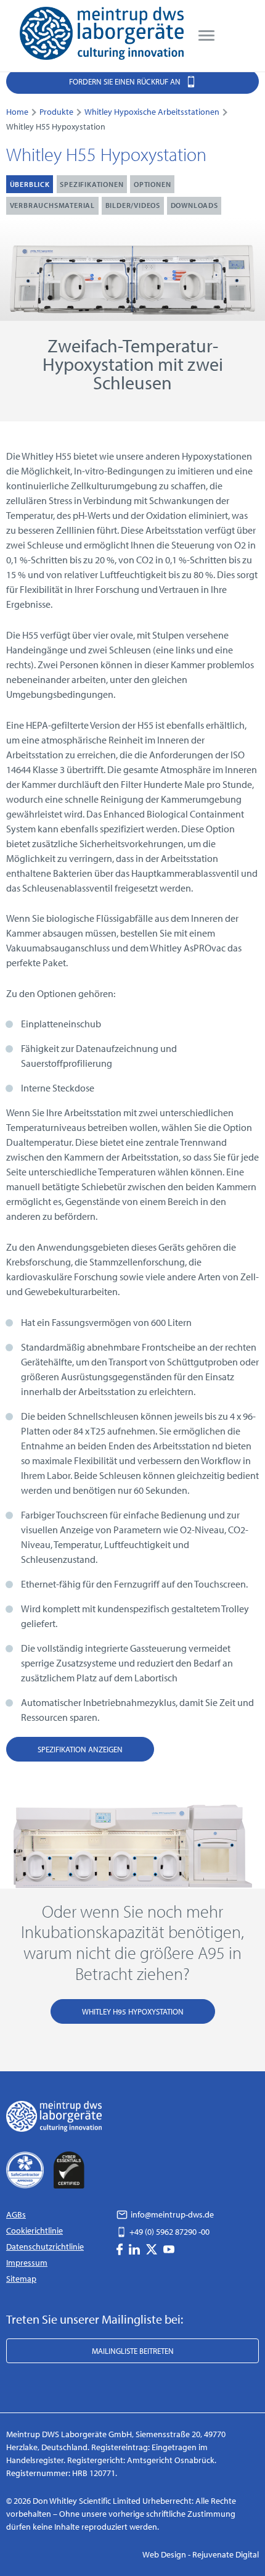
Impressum (27, 2263)
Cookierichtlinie (35, 2230)
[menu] (206, 36)
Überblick (30, 184)
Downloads (194, 205)
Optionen (152, 184)
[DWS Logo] (102, 36)
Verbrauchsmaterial (52, 205)
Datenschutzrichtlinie (45, 2247)
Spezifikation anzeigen (80, 1749)
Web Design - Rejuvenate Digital (201, 2554)
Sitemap (21, 2279)
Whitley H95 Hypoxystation (133, 2011)
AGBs (16, 2214)
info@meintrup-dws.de (171, 2214)
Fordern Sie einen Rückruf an (126, 81)
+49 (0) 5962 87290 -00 (169, 2232)
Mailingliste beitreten (133, 2351)
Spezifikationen (92, 184)
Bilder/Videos (133, 205)
